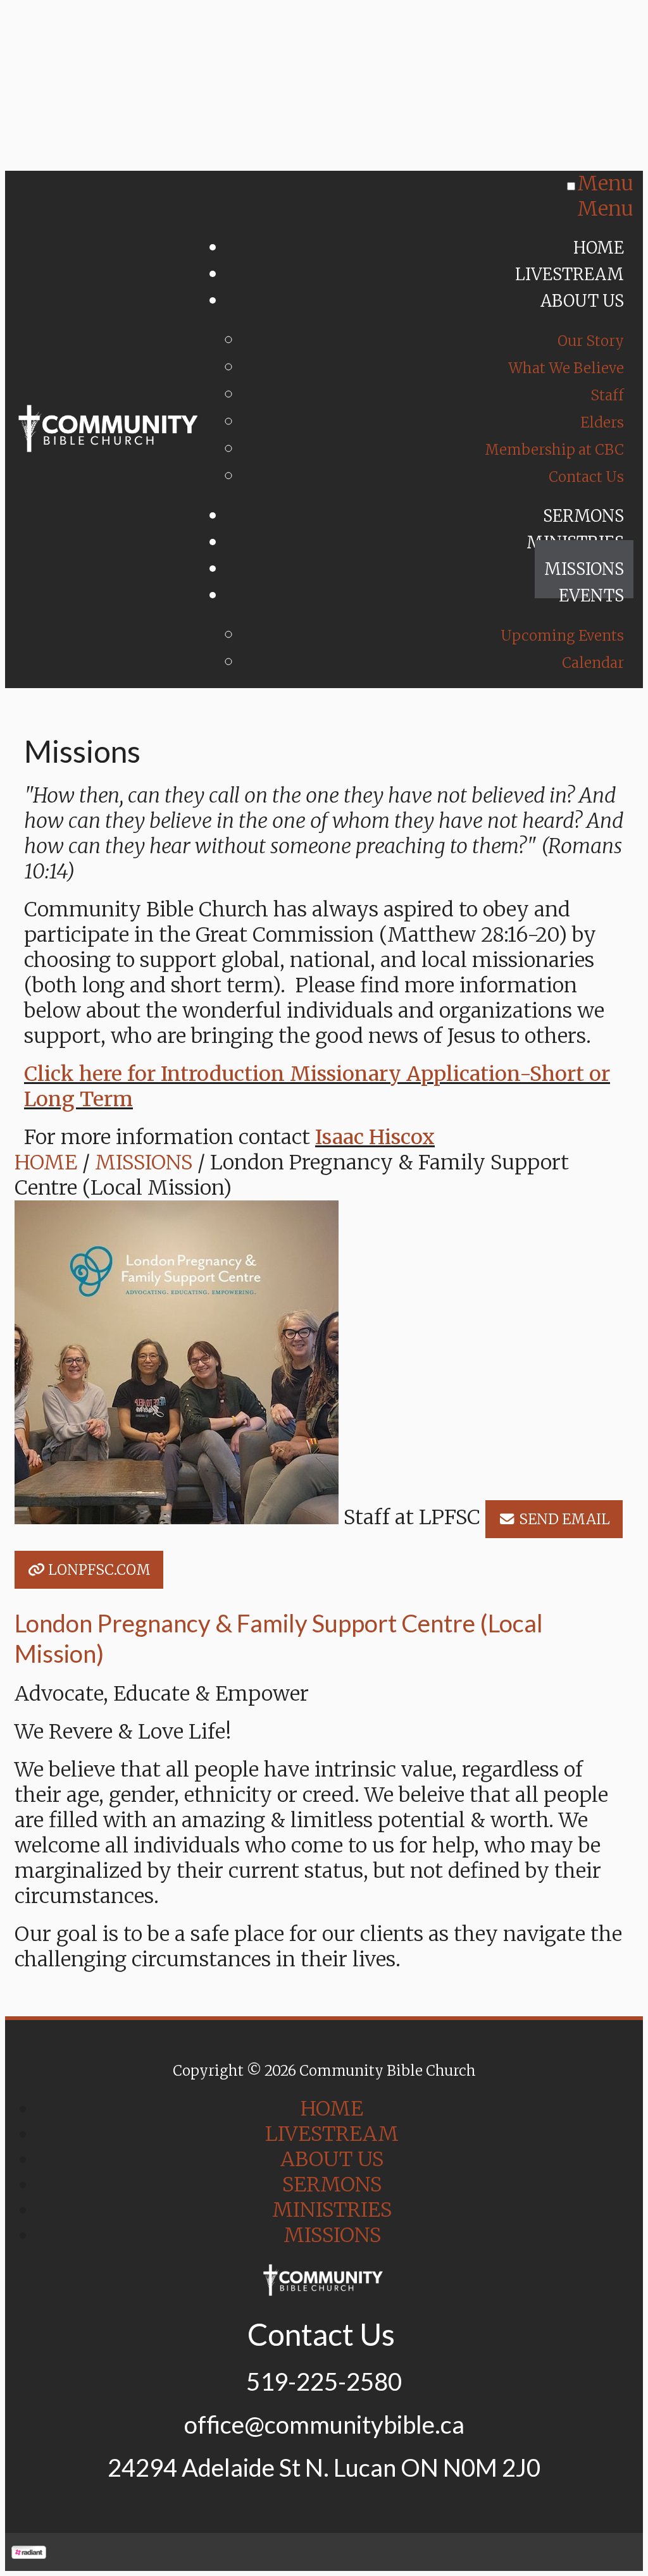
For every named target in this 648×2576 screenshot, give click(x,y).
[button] (554, 1519)
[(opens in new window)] (29, 2552)
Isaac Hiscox (375, 1137)
